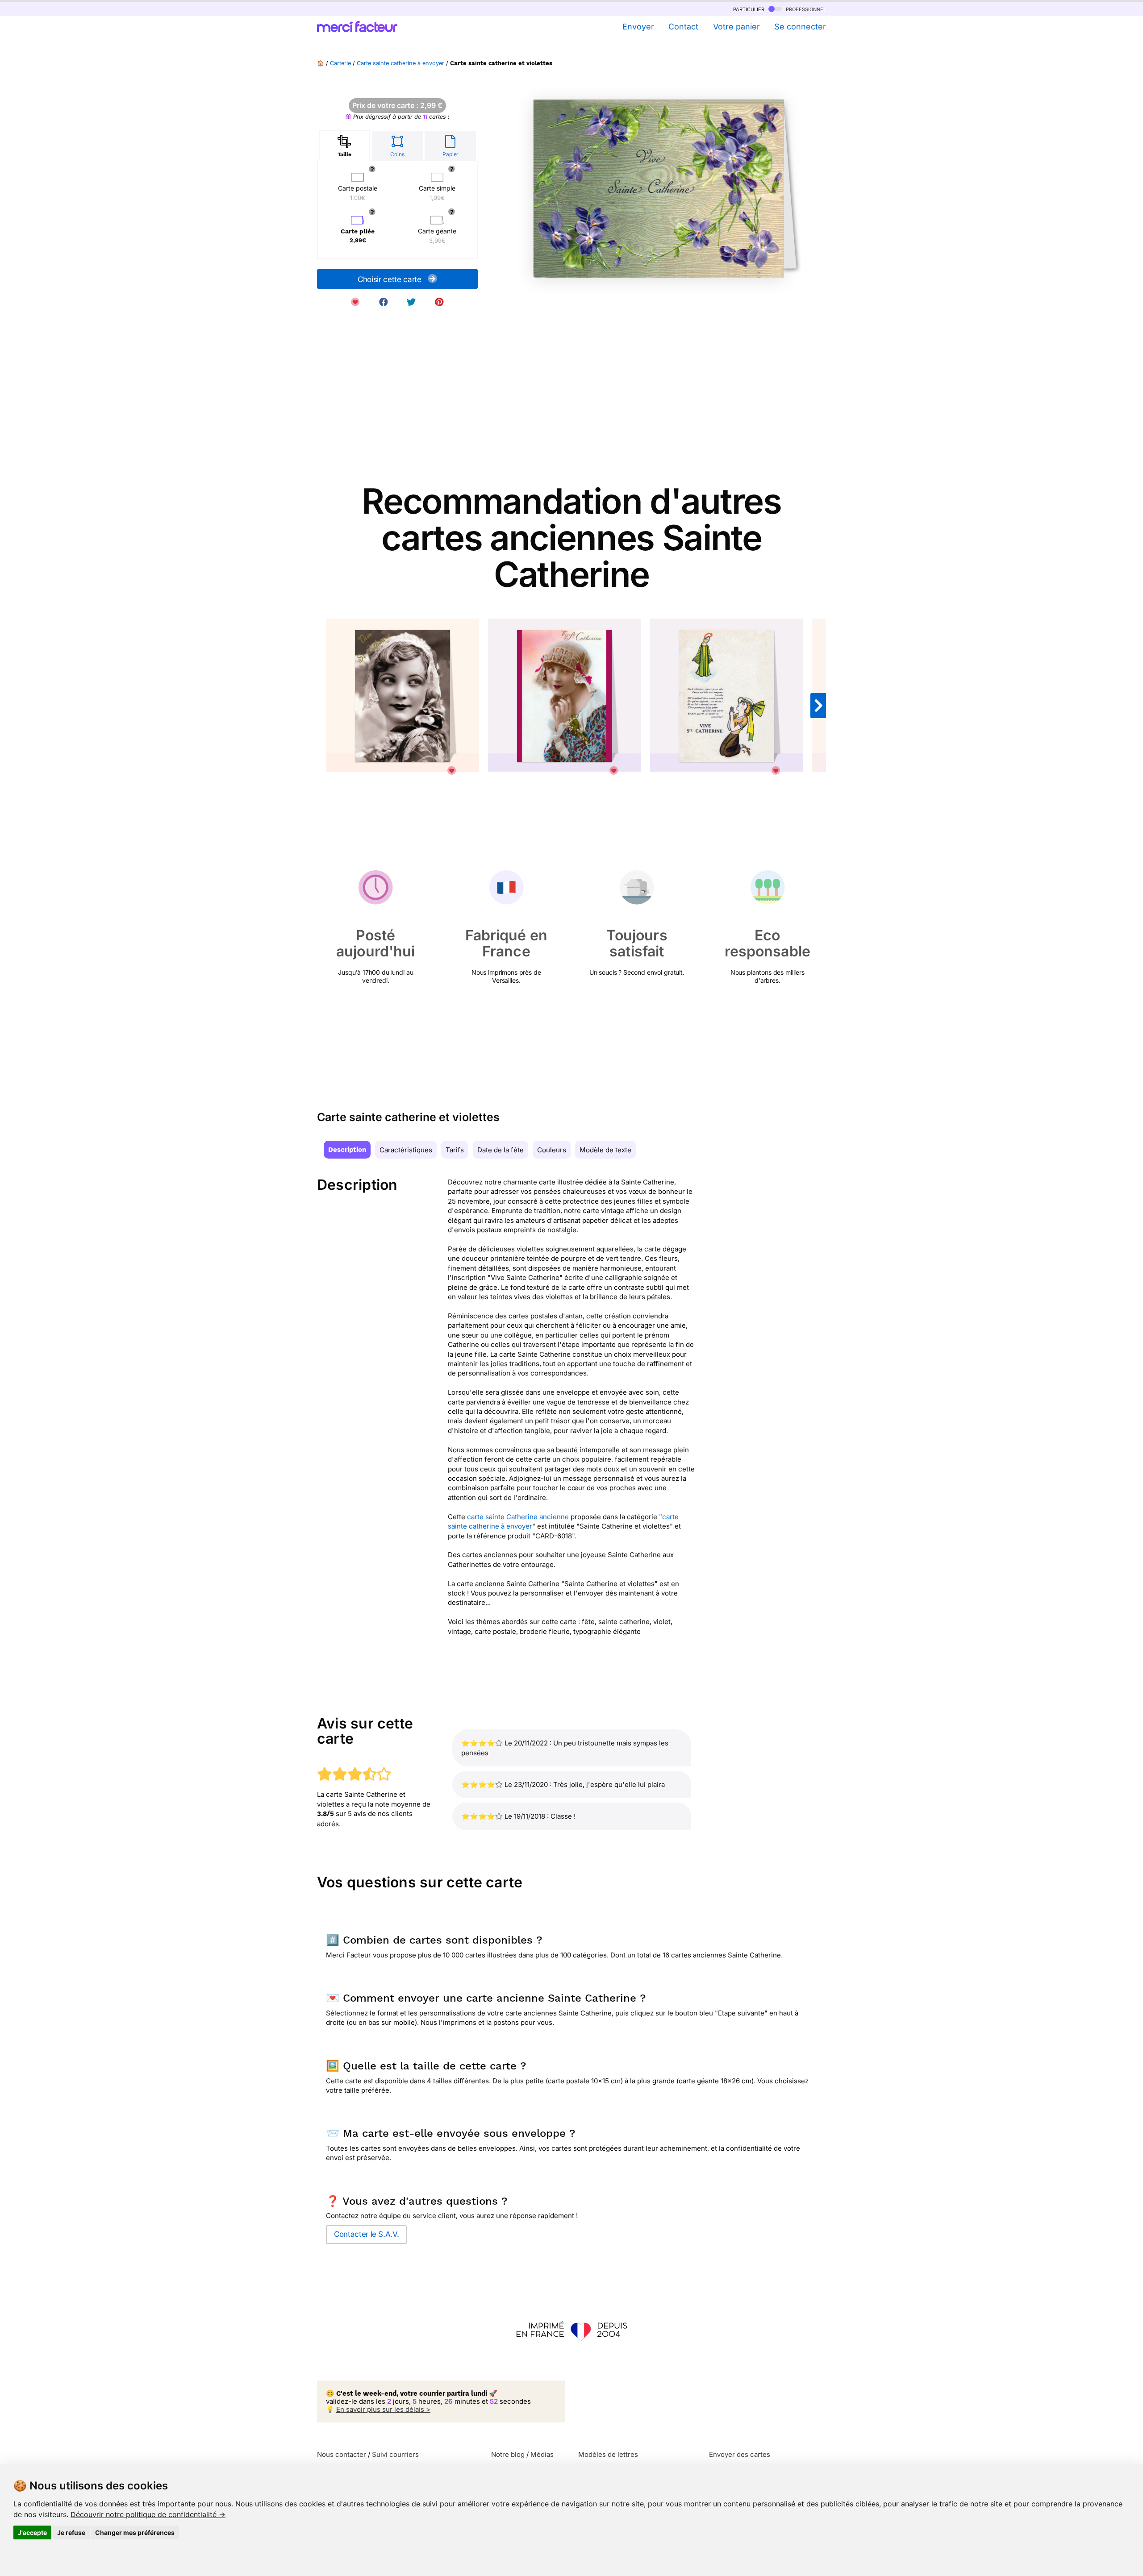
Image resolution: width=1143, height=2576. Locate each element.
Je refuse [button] (71, 2532)
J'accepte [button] (32, 2532)
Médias (542, 2454)
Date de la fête (501, 1150)
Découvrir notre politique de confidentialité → (148, 2514)
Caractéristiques (406, 1150)
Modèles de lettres (608, 2454)
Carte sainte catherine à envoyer (400, 63)
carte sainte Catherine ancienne (518, 1517)
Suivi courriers (395, 2454)
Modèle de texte (605, 1150)
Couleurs (552, 1150)
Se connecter (800, 27)
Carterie (340, 63)
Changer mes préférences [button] (135, 2532)
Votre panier (736, 27)
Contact (683, 27)
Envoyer (638, 27)
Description (347, 1150)
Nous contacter (342, 2454)
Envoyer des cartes (740, 2454)
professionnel (805, 9)
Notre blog (508, 2454)
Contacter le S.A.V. (366, 2234)
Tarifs (455, 1150)
